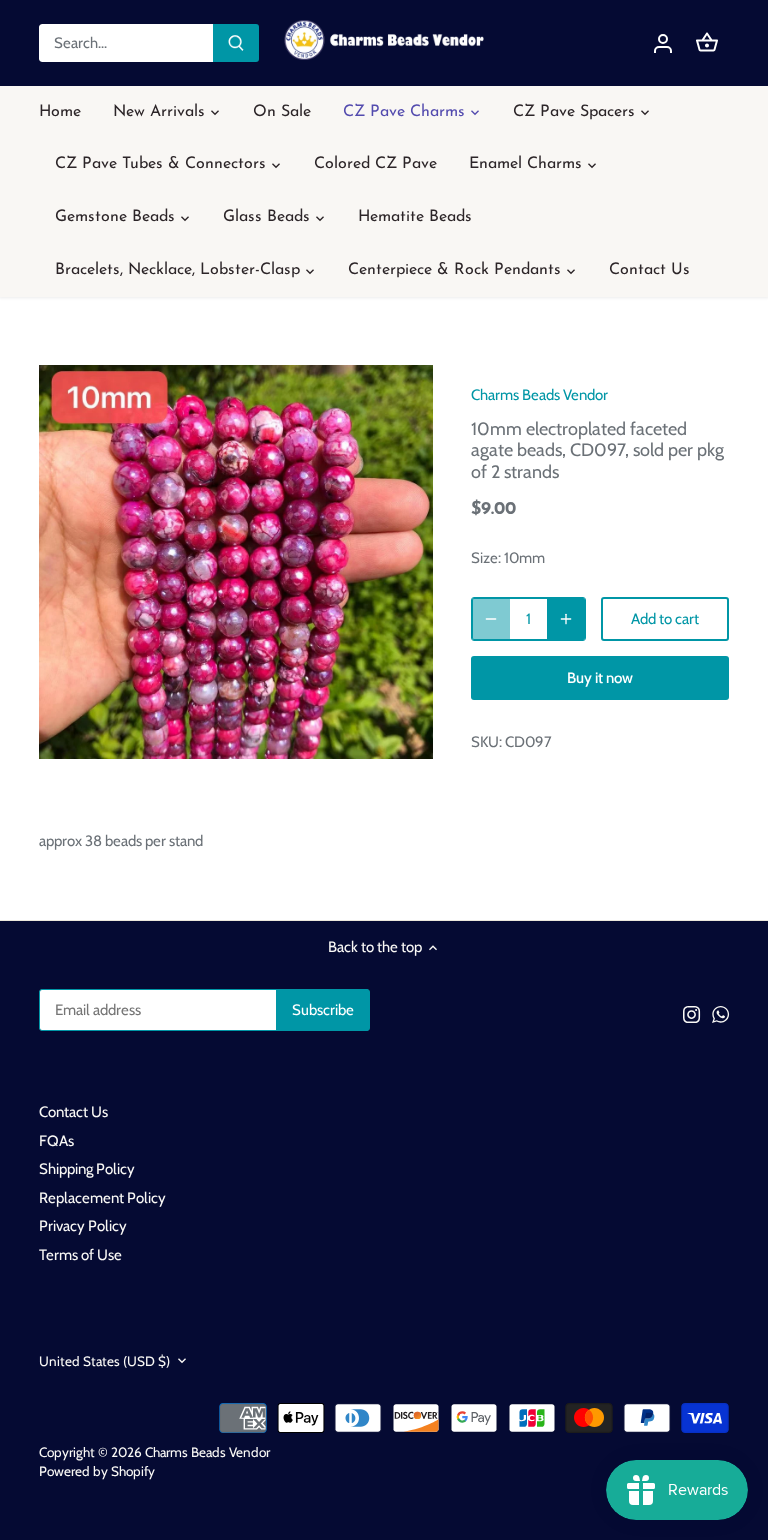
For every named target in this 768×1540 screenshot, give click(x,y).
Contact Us (73, 1112)
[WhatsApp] (720, 1013)
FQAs (56, 1141)
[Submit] (236, 43)
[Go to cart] (707, 43)
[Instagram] (691, 1013)
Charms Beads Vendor (539, 395)
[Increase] (566, 619)
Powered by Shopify (97, 1471)
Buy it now (600, 678)
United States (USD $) (104, 1361)
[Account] (663, 43)
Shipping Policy (87, 1169)
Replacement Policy (102, 1198)
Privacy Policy (83, 1226)
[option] (236, 562)
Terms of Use (80, 1255)
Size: (486, 558)
